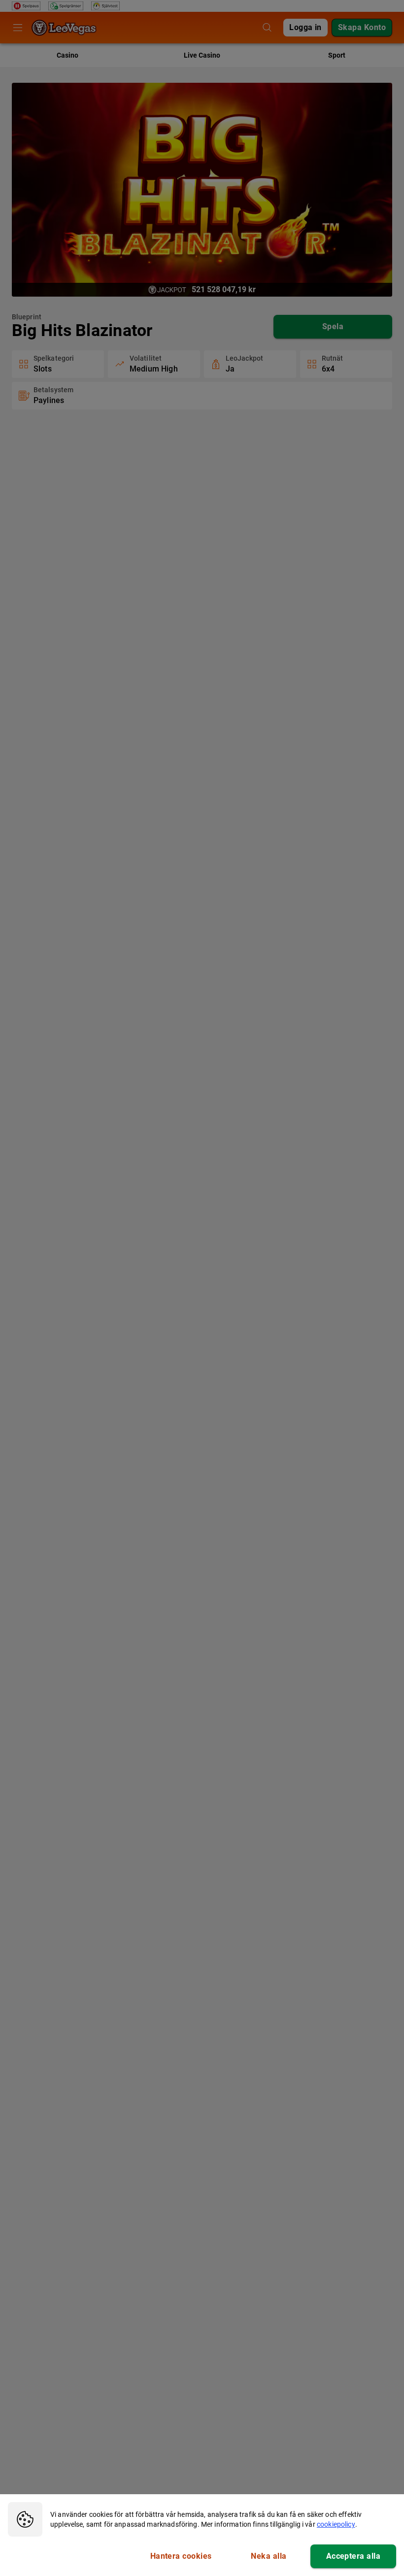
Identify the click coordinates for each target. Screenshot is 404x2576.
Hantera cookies (181, 2556)
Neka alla (269, 2556)
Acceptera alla (353, 2556)
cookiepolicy (336, 2524)
